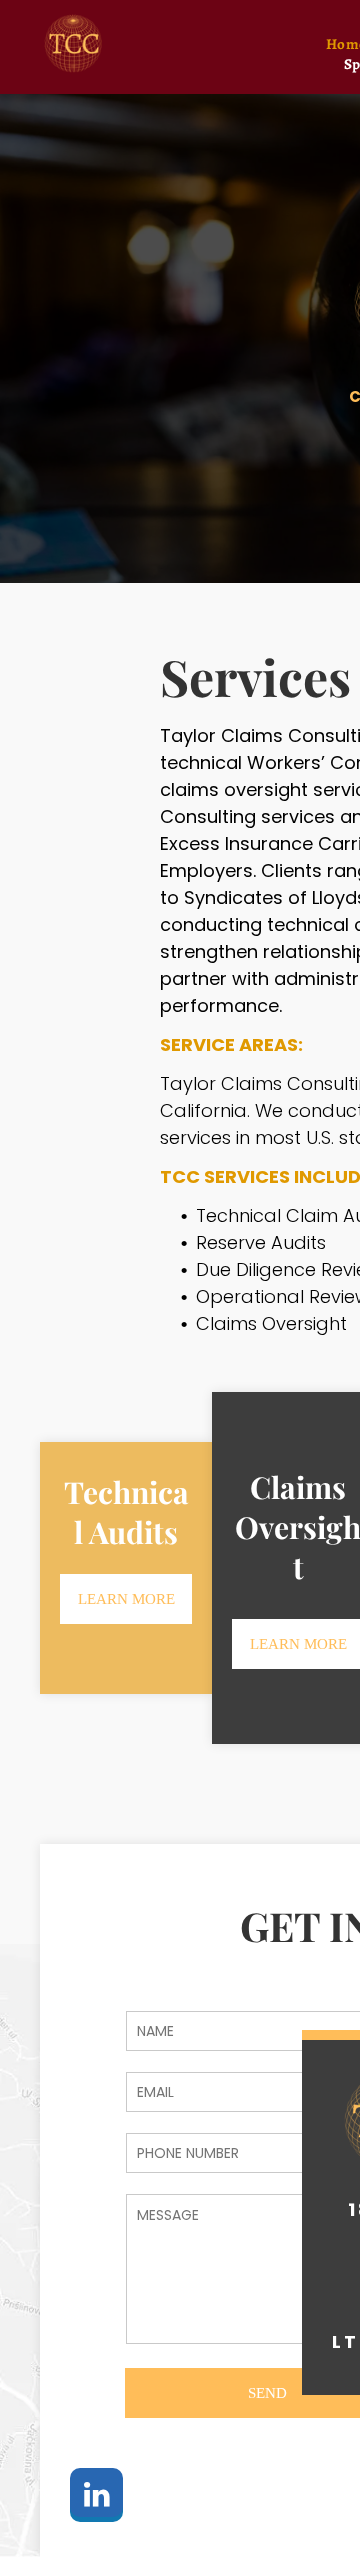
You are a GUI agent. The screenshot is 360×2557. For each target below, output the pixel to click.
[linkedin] (96, 2497)
